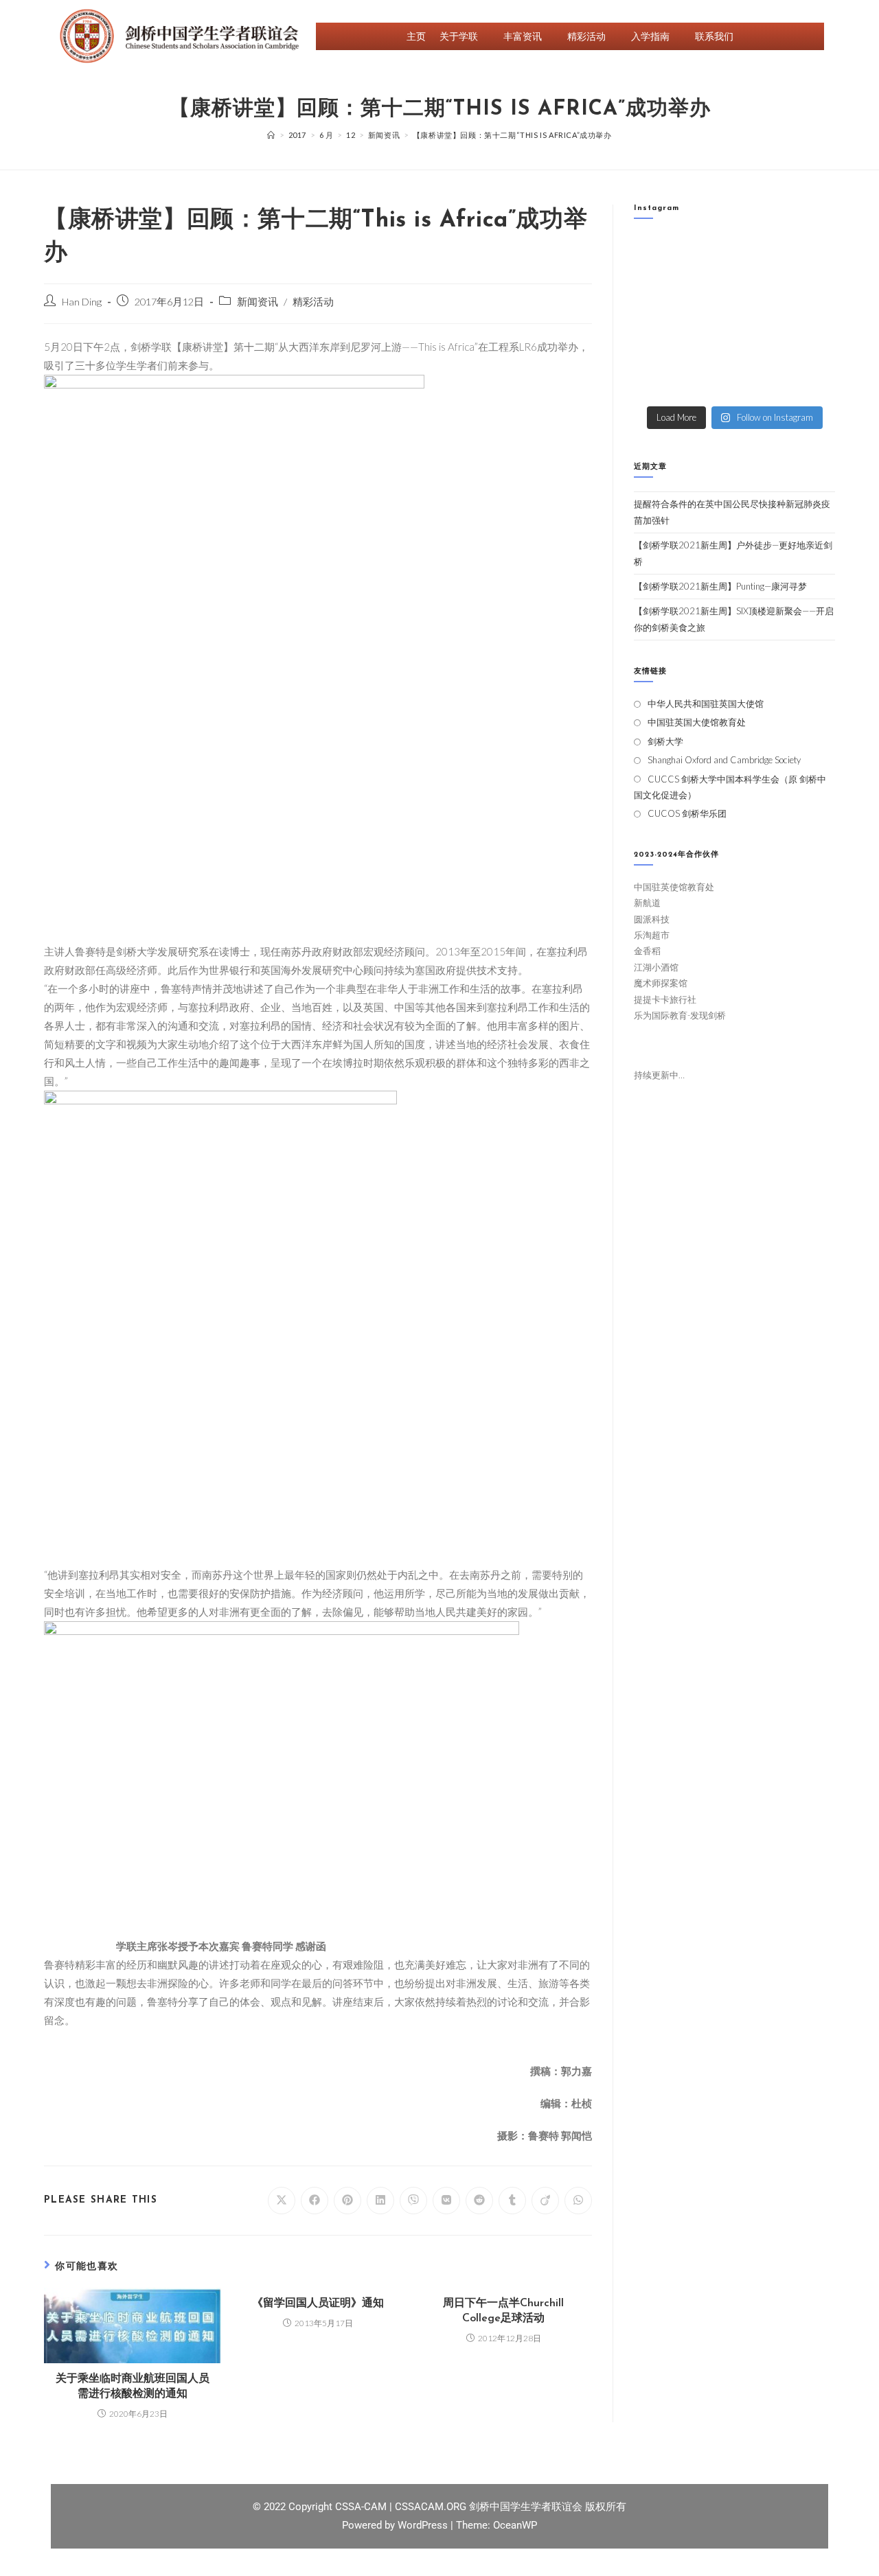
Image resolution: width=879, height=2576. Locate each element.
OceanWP (515, 2525)
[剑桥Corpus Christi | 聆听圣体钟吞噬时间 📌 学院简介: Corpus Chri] (709, 254)
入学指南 (650, 36)
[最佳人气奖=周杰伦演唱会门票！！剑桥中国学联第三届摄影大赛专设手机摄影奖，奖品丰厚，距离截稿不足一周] (709, 350)
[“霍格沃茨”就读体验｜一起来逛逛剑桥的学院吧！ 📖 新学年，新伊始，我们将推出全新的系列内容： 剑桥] (761, 286)
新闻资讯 (258, 302)
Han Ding (82, 302)
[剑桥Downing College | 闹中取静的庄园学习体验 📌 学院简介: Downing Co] (657, 254)
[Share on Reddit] (479, 2201)
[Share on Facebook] (315, 2201)
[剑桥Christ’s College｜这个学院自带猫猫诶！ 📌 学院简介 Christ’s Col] (657, 286)
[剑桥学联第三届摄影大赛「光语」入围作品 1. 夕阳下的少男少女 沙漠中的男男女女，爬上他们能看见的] (812, 318)
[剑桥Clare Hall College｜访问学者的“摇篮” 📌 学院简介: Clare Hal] (761, 254)
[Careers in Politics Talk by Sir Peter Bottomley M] (812, 286)
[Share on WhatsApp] (578, 2201)
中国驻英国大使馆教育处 (697, 722)
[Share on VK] (446, 2201)
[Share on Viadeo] (545, 2201)
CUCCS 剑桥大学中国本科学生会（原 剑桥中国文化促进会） (730, 787)
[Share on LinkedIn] (380, 2201)
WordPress (424, 2525)
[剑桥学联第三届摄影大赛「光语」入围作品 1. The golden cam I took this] (657, 318)
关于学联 (459, 36)
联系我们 (714, 36)
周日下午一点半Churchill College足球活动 (503, 2311)
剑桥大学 (665, 741)
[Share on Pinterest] (347, 2201)
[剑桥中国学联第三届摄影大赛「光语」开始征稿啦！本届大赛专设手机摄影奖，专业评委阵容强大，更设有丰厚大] (761, 350)
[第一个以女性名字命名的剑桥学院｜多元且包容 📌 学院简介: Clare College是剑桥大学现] (709, 286)
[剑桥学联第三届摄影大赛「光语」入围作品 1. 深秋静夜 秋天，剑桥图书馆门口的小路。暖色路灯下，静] (709, 318)
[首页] (271, 135)
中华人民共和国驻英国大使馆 (706, 704)
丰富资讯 (523, 36)
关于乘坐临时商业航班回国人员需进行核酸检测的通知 (133, 2387)
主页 (416, 36)
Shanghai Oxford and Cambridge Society (724, 760)
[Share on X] (282, 2201)
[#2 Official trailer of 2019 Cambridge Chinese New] (709, 382)
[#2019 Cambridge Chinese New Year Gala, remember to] (812, 350)
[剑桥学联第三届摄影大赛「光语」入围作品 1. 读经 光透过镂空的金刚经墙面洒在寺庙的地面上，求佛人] (761, 318)
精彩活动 (586, 36)
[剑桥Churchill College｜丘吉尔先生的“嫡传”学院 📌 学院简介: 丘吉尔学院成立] (812, 254)
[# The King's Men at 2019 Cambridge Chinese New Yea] (657, 382)
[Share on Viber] (413, 2201)
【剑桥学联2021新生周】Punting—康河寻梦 (720, 586)
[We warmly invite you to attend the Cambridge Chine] (812, 382)
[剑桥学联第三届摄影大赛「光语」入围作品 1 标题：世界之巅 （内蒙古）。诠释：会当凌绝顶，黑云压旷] (657, 350)
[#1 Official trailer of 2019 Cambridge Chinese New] (761, 382)
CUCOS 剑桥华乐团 (687, 813)
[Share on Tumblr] (512, 2201)
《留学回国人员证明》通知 (318, 2304)
